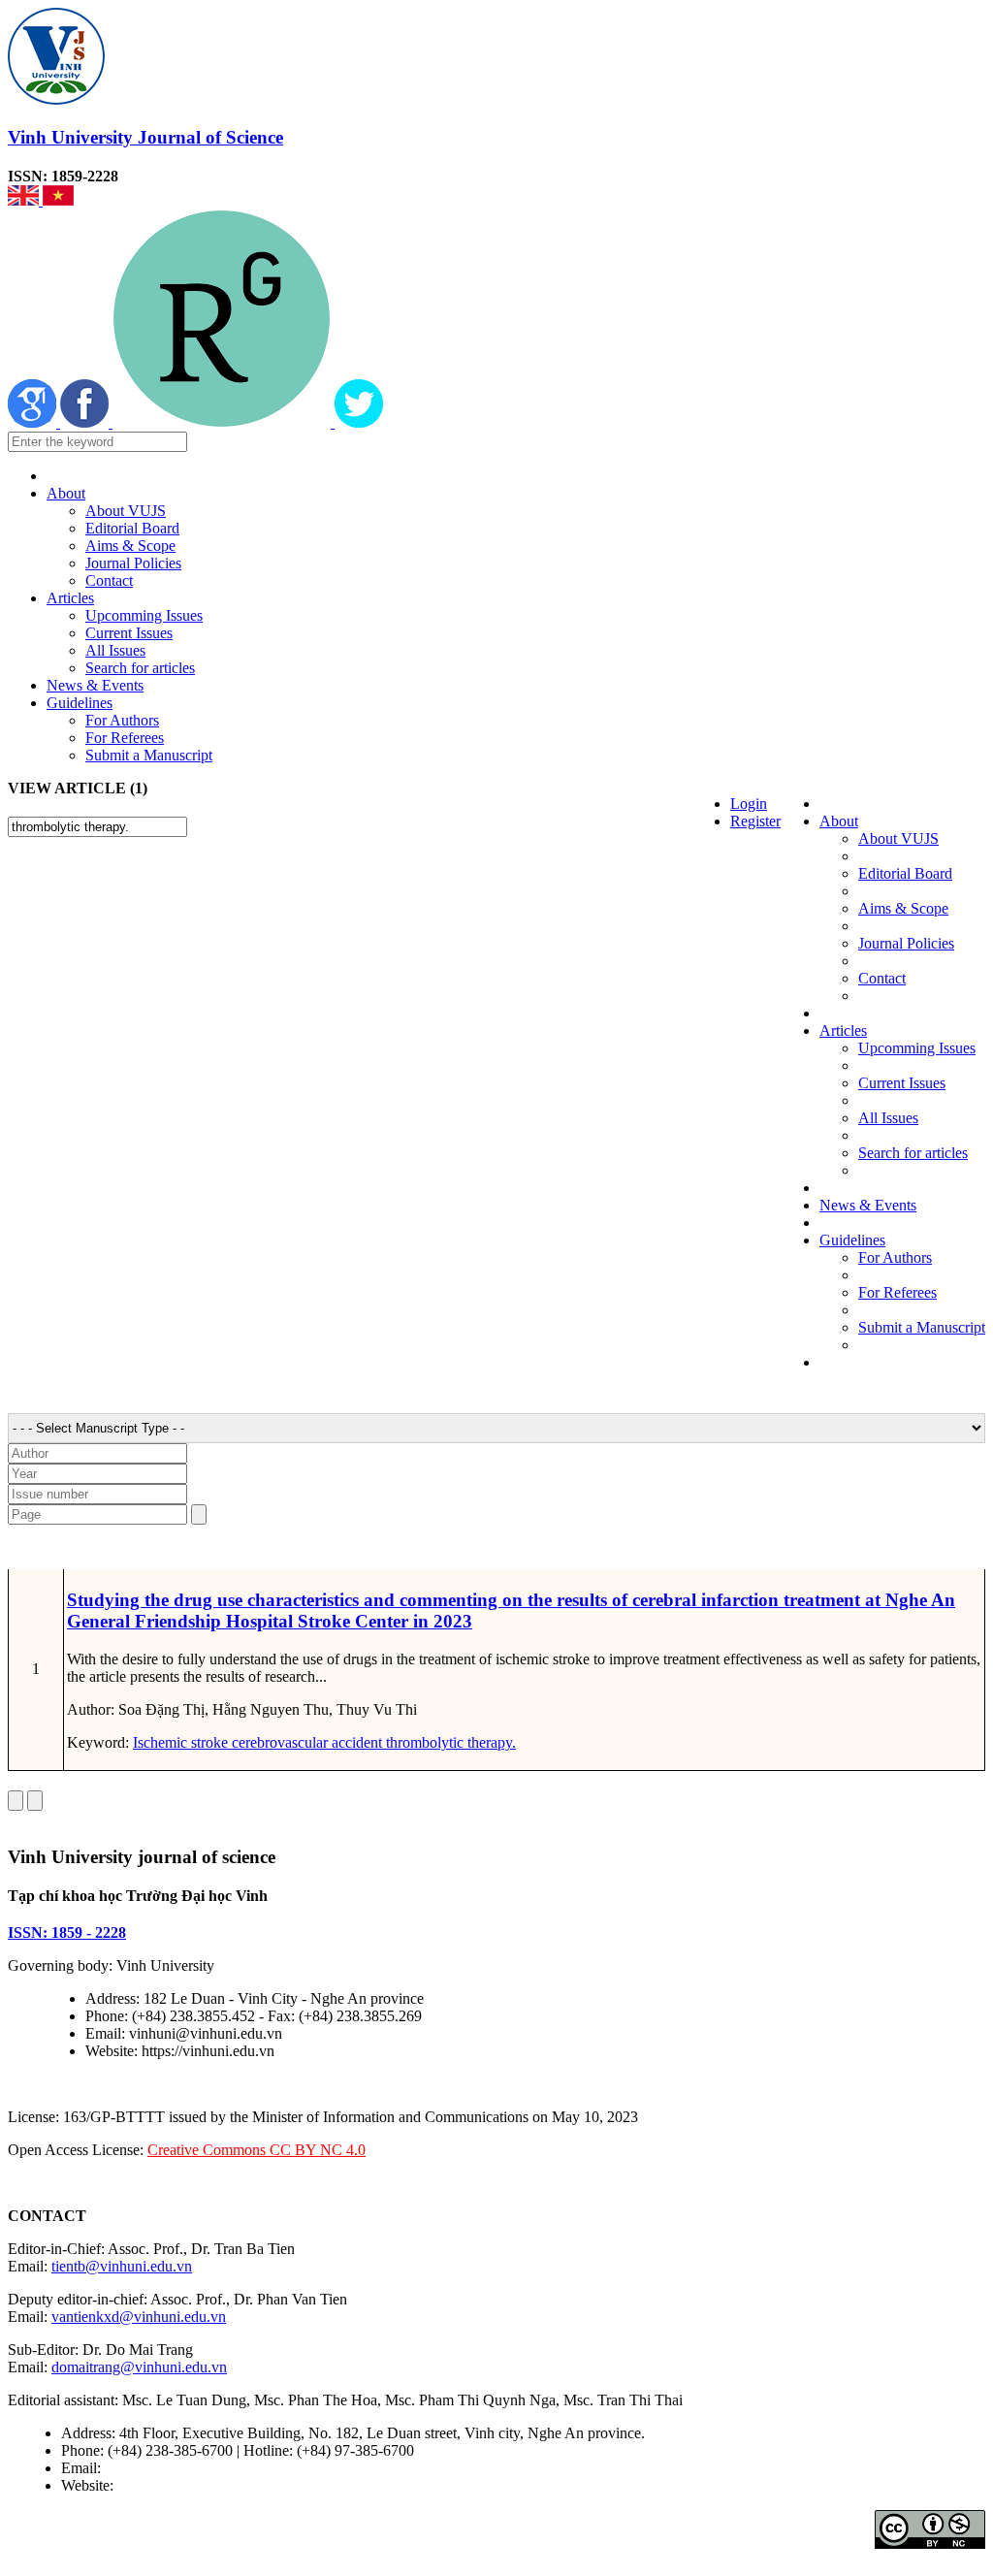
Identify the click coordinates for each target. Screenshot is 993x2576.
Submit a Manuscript (149, 755)
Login (749, 804)
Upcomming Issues (144, 615)
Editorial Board (132, 528)
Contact (109, 580)
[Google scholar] (34, 422)
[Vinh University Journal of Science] (56, 99)
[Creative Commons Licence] (930, 2544)
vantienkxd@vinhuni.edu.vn (139, 2317)
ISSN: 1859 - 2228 (67, 1932)
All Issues (115, 650)
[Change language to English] (25, 200)
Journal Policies (133, 563)
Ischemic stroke (180, 1742)
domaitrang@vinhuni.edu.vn (139, 2367)
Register (755, 821)
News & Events (95, 685)
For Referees (125, 738)
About (66, 493)
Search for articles (140, 668)
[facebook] (86, 422)
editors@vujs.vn (155, 2468)
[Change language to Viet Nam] (58, 200)
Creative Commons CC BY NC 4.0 (256, 2150)
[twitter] (359, 422)
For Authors (122, 720)
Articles (70, 598)
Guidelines (80, 703)
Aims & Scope (130, 546)
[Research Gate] (224, 422)
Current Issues (129, 633)
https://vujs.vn (160, 2485)
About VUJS (126, 511)
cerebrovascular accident (305, 1742)
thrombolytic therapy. (449, 1742)
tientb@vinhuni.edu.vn (122, 2266)
